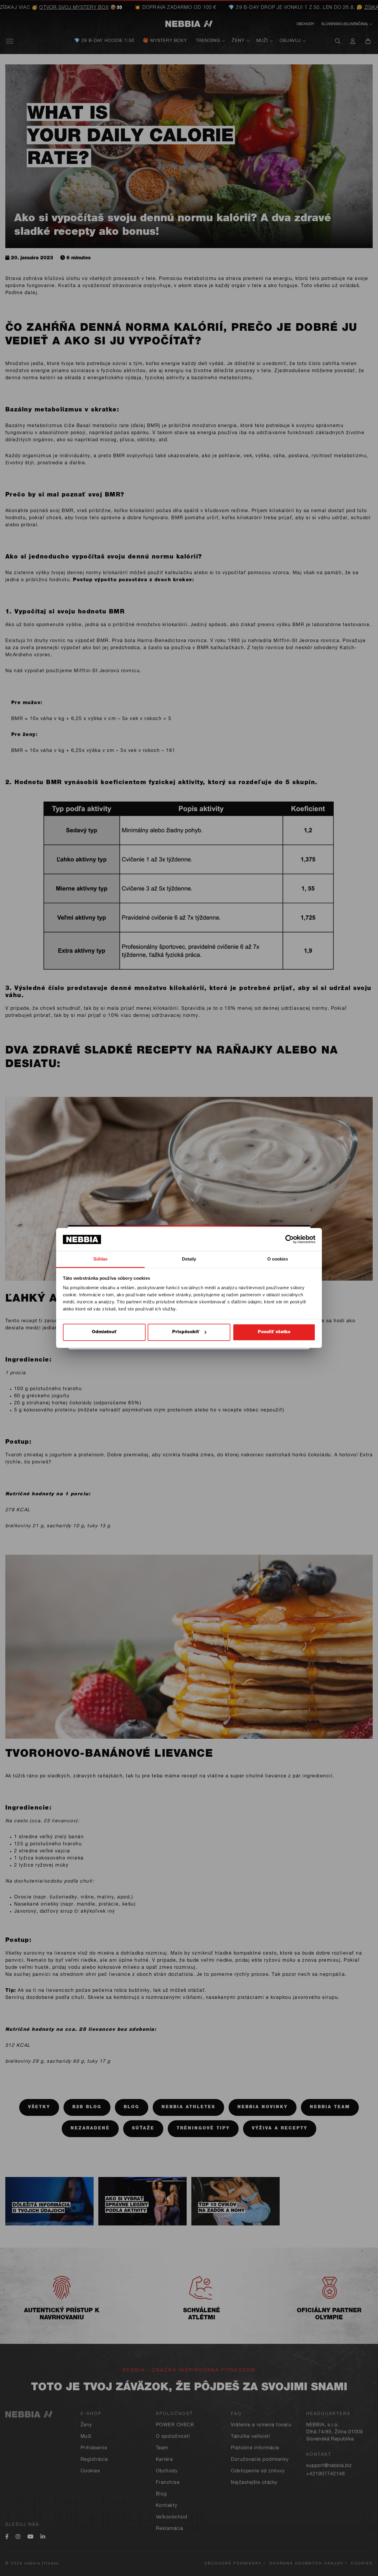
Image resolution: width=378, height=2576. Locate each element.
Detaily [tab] (189, 1259)
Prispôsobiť (186, 1332)
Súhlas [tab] (101, 1259)
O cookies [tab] (278, 1259)
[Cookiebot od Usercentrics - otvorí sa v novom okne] (290, 1239)
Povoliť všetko (274, 1332)
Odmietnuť (104, 1332)
